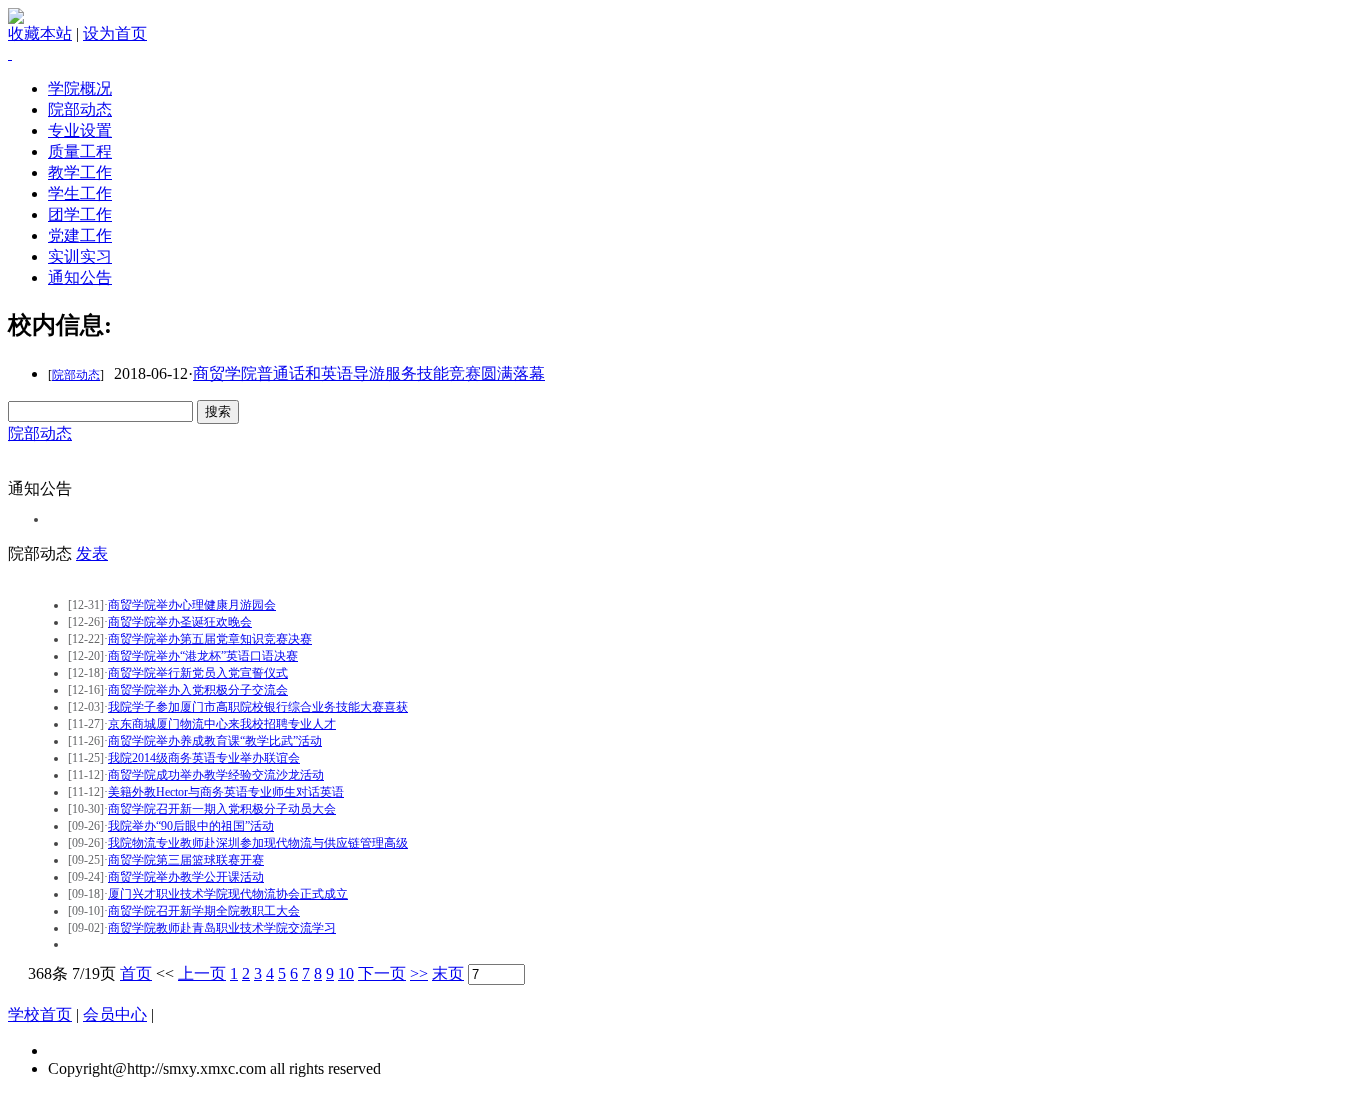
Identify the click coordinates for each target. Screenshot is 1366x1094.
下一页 (382, 973)
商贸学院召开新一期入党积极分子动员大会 (222, 809)
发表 (92, 553)
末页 (448, 973)
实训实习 (80, 256)
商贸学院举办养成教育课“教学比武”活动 (215, 741)
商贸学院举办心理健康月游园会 (192, 605)
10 (346, 973)
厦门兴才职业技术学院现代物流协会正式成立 (228, 894)
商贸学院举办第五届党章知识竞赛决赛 (210, 639)
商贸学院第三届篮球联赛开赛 (186, 860)
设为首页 (115, 33)
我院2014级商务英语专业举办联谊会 (204, 758)
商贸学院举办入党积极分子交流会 (198, 690)
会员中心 (115, 1014)
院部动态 (80, 109)
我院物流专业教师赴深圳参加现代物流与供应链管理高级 (258, 843)
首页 (136, 973)
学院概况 (80, 88)
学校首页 (40, 1014)
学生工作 (80, 193)
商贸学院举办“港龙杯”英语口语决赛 (203, 656)
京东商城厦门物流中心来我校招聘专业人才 (222, 724)
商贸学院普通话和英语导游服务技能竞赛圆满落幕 (369, 373)
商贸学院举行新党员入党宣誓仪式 (198, 673)
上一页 (202, 973)
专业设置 (80, 130)
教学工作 (80, 172)
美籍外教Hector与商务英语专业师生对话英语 (226, 792)
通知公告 (80, 277)
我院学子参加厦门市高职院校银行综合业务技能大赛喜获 (258, 707)
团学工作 (80, 214)
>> (419, 973)
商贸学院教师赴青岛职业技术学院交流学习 (222, 928)
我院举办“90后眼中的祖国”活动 (191, 826)
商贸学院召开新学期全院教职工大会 (204, 911)
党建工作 (80, 235)
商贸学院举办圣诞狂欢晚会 (180, 622)
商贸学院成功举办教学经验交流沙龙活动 (216, 775)
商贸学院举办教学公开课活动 (186, 877)
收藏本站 (40, 33)
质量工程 (80, 151)
